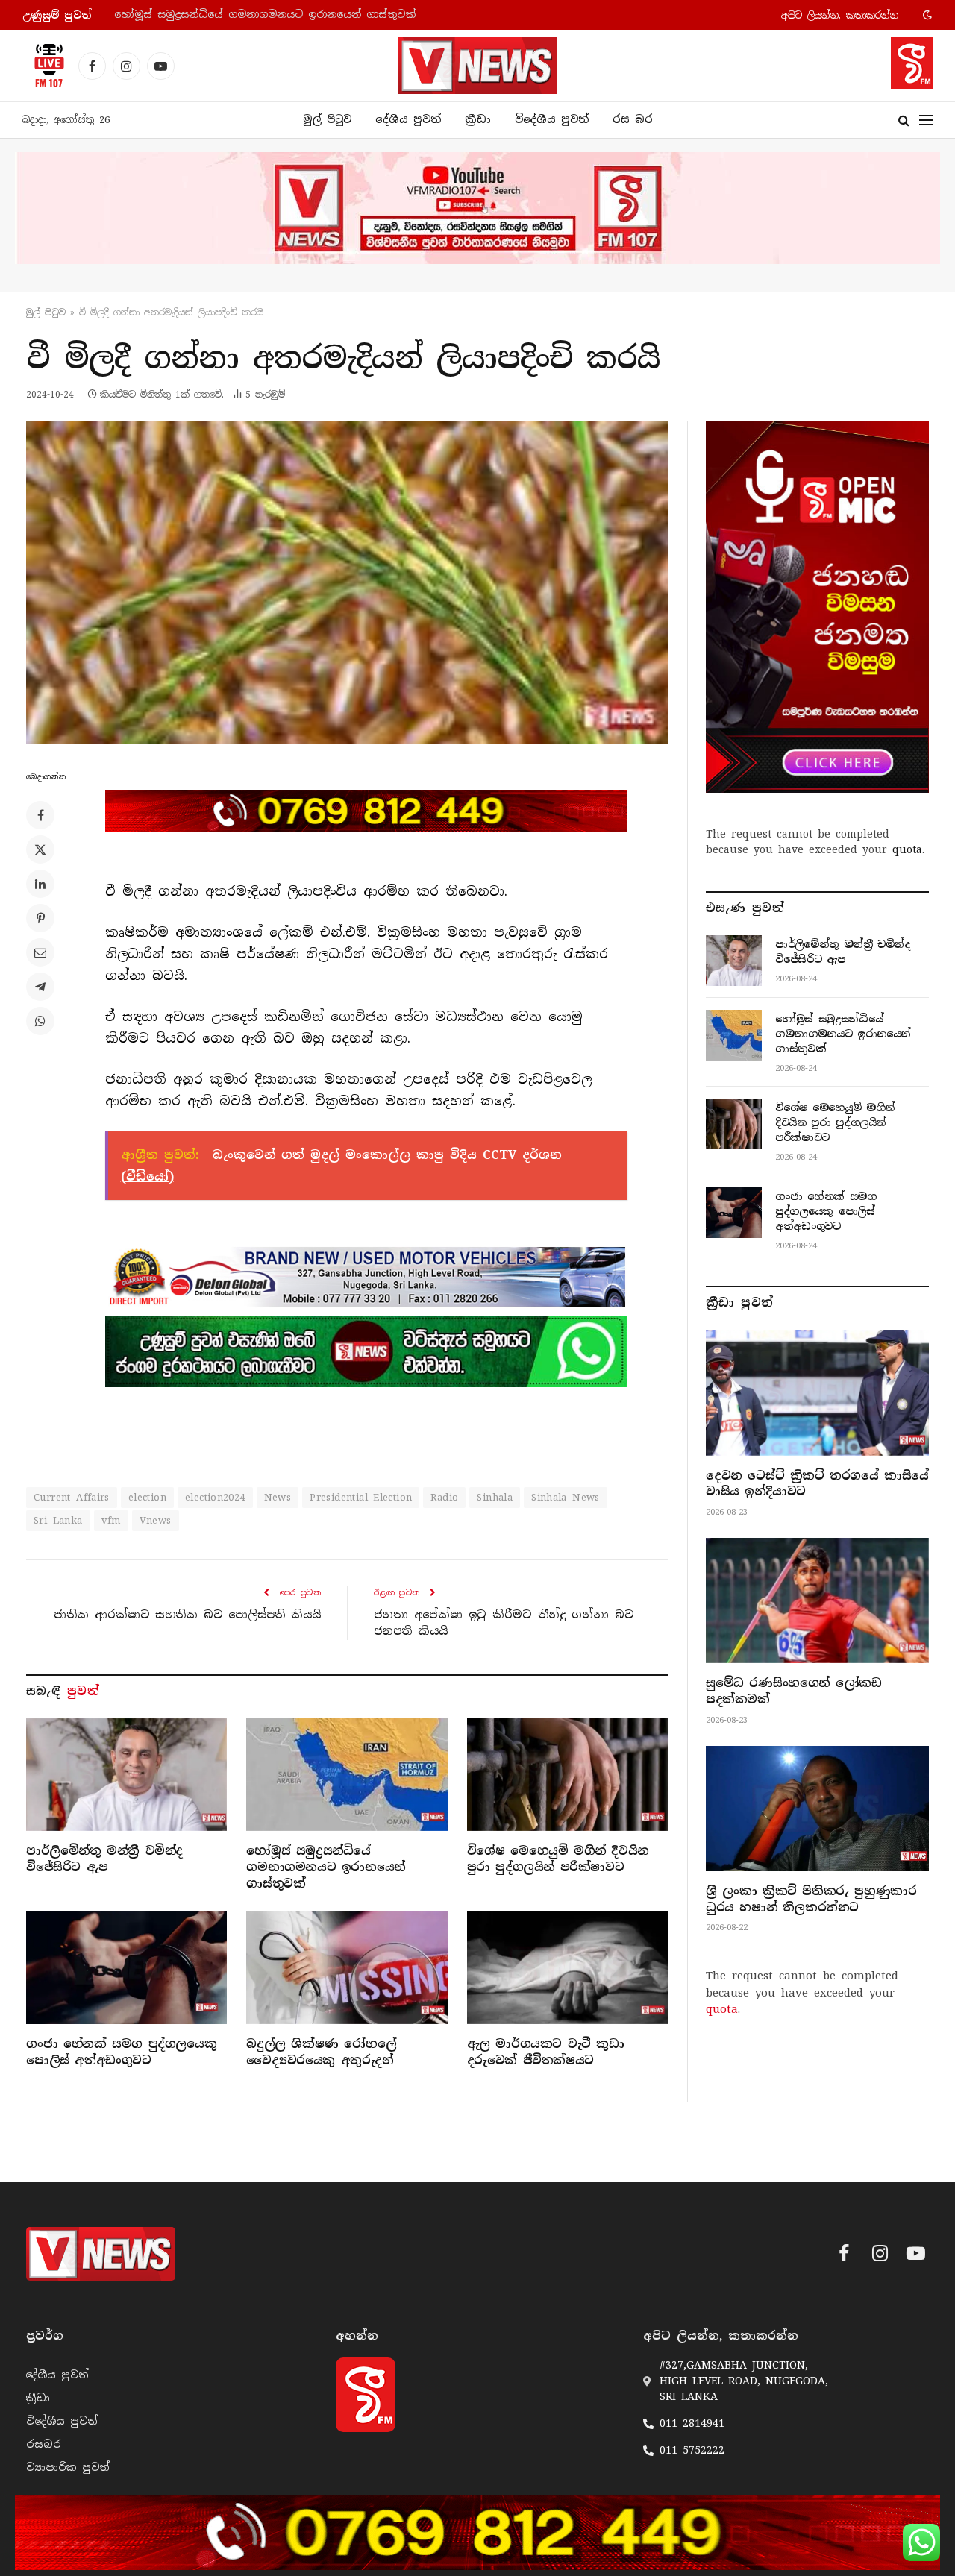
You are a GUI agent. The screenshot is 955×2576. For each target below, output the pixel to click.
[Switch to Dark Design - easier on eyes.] (926, 15)
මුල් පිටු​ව (46, 312)
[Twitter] (40, 849)
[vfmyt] (477, 208)
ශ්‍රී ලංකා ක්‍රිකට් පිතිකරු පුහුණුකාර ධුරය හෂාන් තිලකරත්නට (811, 1899)
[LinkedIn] (40, 884)
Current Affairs (72, 1497)
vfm (111, 1520)
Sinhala (495, 1497)
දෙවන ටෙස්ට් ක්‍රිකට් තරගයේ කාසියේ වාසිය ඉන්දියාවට (817, 1484)
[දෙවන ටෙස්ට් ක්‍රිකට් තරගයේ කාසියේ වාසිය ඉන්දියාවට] (817, 1392)
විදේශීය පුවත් (552, 119)
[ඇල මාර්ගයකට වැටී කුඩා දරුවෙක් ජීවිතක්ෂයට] (567, 1968)
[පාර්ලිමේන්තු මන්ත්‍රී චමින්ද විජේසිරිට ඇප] (126, 1775)
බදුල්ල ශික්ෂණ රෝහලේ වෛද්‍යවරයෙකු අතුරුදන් (321, 2052)
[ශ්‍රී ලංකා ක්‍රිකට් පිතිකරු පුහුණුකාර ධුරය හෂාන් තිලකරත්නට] (817, 1809)
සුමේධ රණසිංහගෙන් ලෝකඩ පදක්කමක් (793, 1691)
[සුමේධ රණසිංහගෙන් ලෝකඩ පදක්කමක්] (817, 1600)
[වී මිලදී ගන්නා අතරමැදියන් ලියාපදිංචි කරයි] (347, 582)
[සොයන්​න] (904, 120)
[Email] (40, 952)
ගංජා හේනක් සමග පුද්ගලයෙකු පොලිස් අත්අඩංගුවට (121, 2052)
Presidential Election (361, 1497)
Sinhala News (566, 1497)
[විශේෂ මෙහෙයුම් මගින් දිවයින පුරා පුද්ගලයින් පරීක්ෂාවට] (567, 1775)
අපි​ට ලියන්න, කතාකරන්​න (840, 15)
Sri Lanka (58, 1520)
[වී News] (477, 66)
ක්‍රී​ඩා (478, 119)
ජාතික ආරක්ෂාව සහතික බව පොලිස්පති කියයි (187, 1615)
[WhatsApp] (40, 1021)
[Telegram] (40, 987)
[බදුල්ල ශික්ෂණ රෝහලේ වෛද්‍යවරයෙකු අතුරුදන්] (347, 1968)
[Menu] (926, 120)
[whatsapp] (366, 1351)
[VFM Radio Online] (45, 66)
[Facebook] (40, 815)
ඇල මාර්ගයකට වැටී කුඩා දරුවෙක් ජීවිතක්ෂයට (546, 2052)
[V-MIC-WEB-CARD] (817, 606)
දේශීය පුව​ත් (408, 119)
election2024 (215, 1497)
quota (907, 849)
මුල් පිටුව (327, 119)
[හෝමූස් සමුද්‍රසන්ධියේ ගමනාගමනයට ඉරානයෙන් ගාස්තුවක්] (347, 1775)
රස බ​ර (633, 119)
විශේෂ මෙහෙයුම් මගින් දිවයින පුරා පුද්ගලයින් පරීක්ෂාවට (558, 1859)
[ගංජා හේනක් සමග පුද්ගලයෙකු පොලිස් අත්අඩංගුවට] (126, 1968)
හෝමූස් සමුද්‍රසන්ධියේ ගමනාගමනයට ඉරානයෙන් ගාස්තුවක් (265, 15)
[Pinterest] (40, 918)
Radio (444, 1497)
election (147, 1497)
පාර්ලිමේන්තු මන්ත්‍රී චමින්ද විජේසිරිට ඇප (104, 1859)
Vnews (156, 1520)
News (278, 1497)
